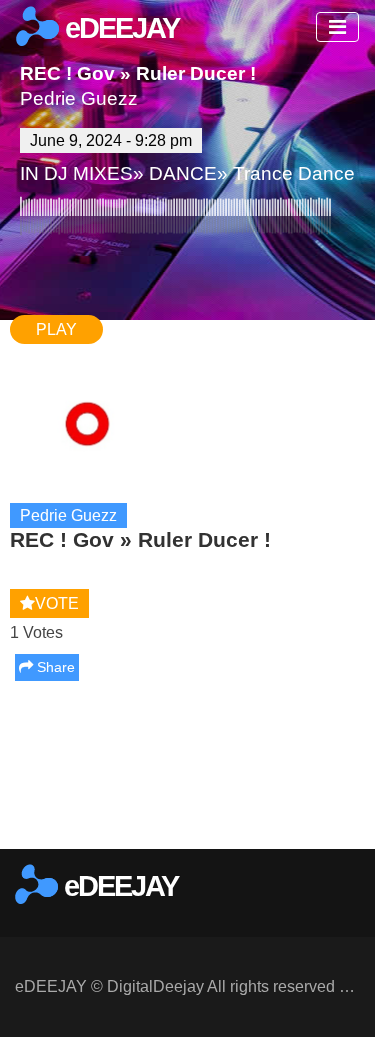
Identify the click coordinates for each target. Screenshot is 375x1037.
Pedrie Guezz (79, 98)
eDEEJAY (119, 28)
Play (56, 329)
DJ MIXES (88, 173)
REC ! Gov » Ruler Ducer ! (138, 73)
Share (54, 667)
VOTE (57, 603)
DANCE (183, 173)
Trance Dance (294, 173)
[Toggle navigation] (337, 27)
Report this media (297, 828)
